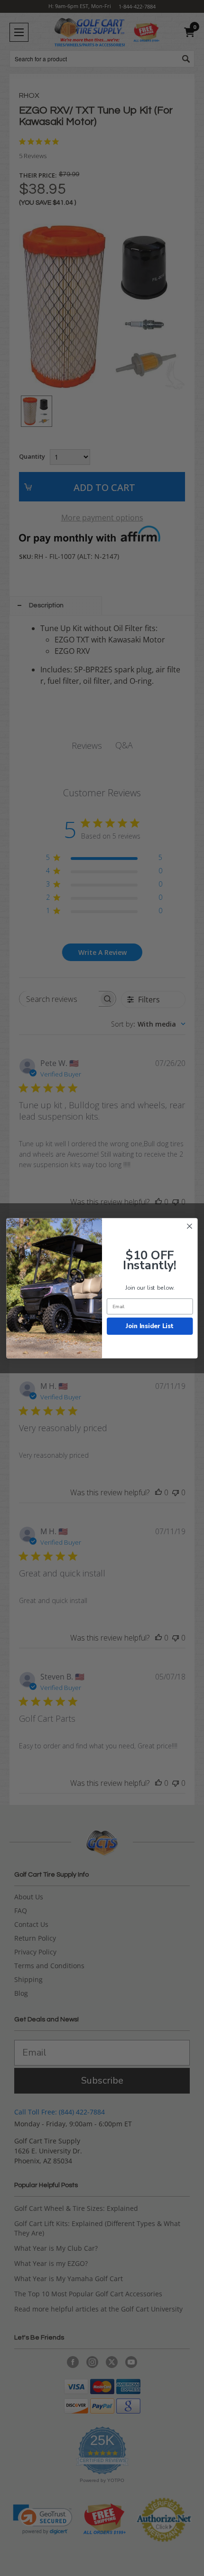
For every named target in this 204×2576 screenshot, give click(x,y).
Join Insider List (150, 1326)
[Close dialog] (190, 1226)
